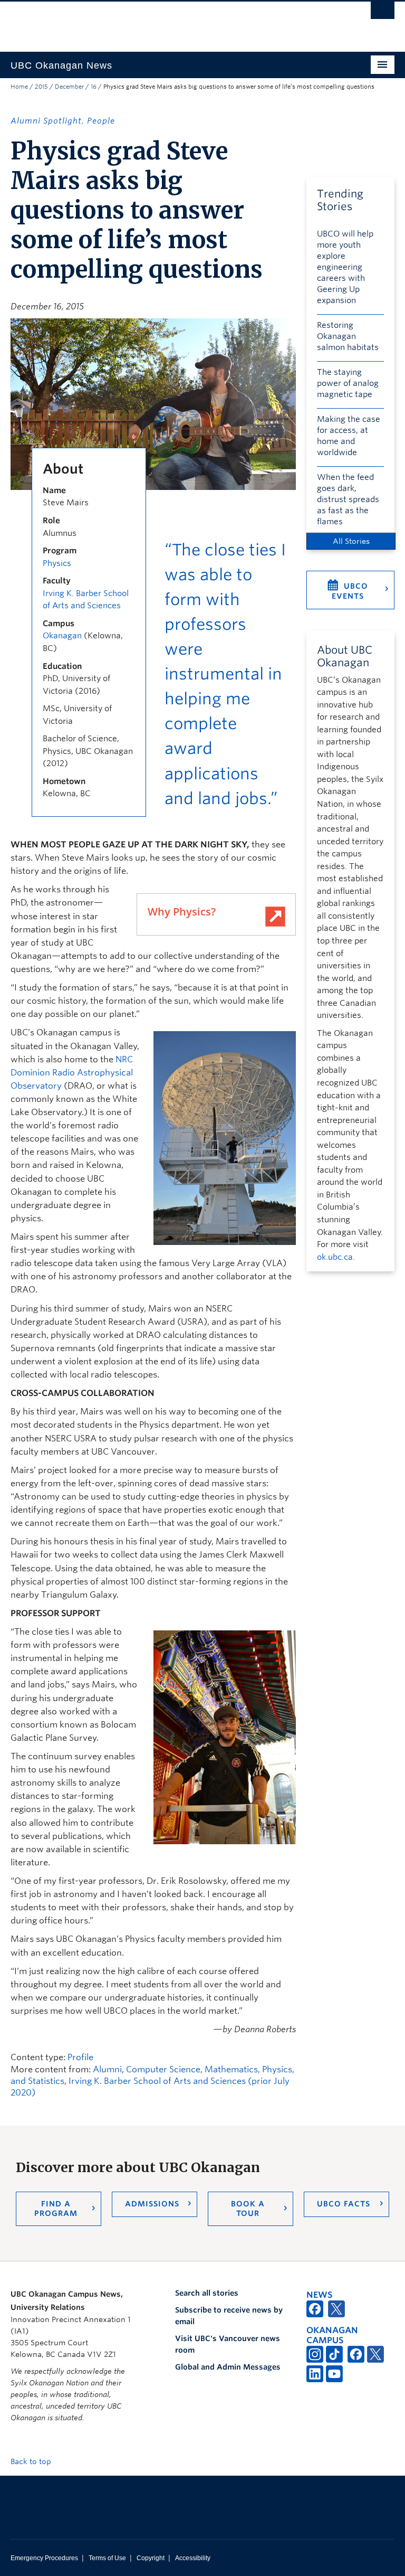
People (101, 121)
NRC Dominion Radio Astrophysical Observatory (72, 1073)
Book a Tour (248, 2209)
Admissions (152, 2204)
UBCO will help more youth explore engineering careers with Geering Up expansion (345, 267)
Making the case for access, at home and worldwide (349, 436)
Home (19, 87)
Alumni (107, 2069)
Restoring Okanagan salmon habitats (348, 336)
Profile (80, 2057)
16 (94, 87)
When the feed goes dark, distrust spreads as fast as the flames (348, 499)
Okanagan (62, 636)
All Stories (351, 541)
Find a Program (56, 2209)
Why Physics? (182, 912)
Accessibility (193, 2558)
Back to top (32, 2461)
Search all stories (207, 2293)
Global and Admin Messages (228, 2367)
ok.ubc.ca (335, 1257)
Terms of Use (107, 2558)
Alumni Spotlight (46, 121)
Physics (57, 563)
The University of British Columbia (174, 22)
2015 (41, 87)
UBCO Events (350, 591)
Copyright (151, 2558)
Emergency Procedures (44, 2558)
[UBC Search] (383, 13)
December (69, 87)
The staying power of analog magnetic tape (348, 383)
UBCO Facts (344, 2204)
